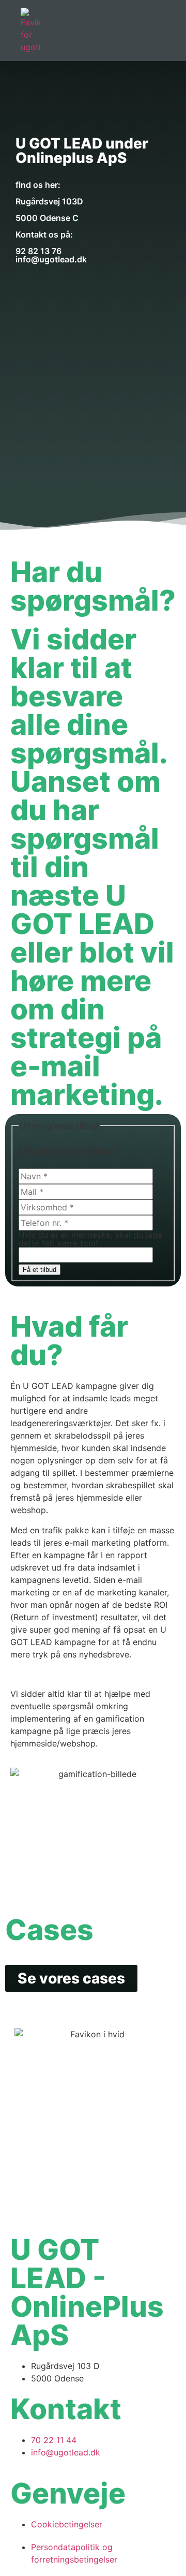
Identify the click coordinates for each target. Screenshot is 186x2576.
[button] (162, 31)
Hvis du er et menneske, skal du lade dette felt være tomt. (90, 1239)
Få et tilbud (40, 1270)
